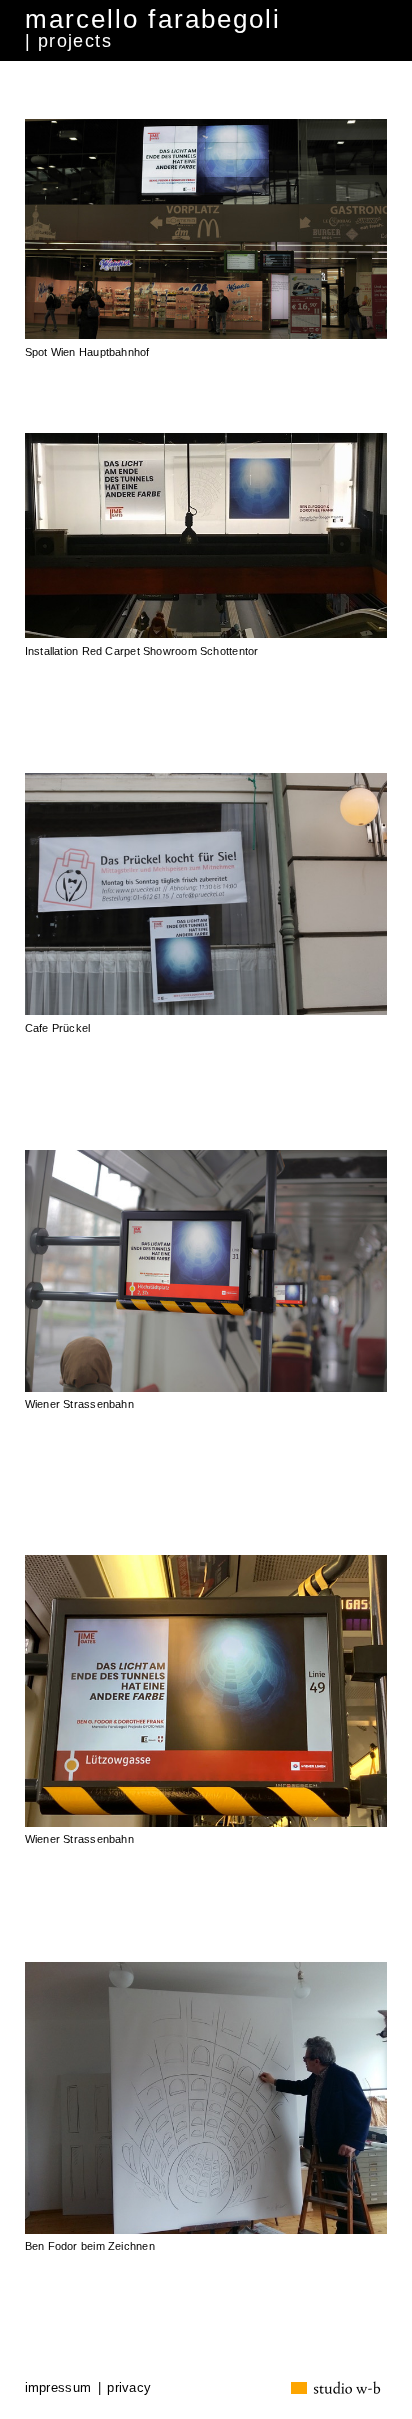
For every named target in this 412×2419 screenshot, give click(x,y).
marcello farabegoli (153, 19)
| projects (69, 41)
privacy (129, 2387)
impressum (58, 2387)
